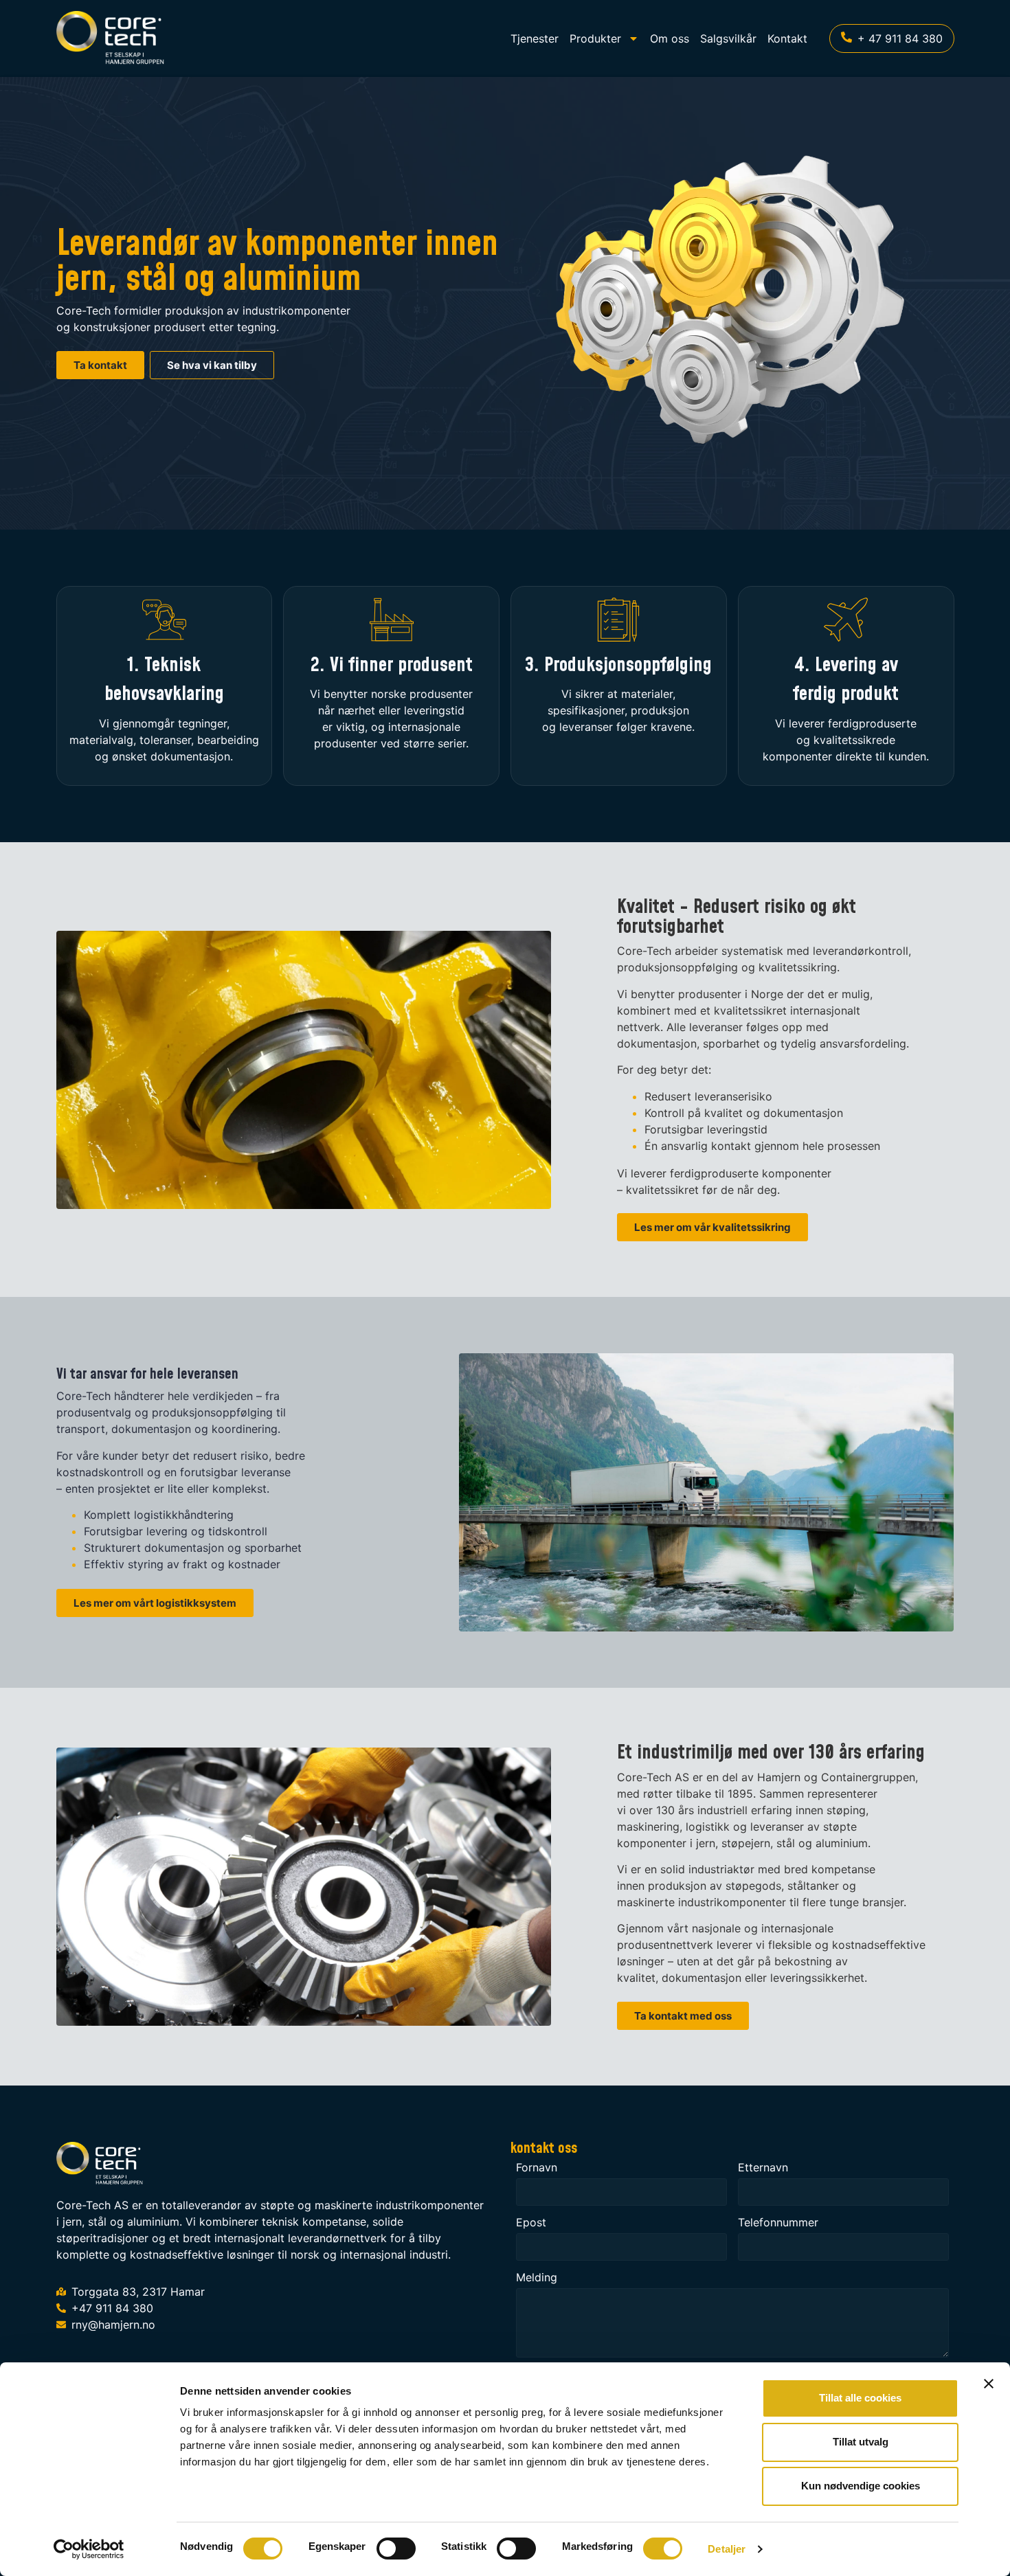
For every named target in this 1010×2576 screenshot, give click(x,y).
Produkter (595, 38)
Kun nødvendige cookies (861, 2486)
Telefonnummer (778, 2223)
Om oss (670, 38)
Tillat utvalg (861, 2442)
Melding (537, 2278)
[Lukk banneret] (989, 2384)
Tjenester (535, 38)
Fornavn (537, 2168)
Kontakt (787, 38)
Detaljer (727, 2549)
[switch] (396, 2549)
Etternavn (763, 2168)
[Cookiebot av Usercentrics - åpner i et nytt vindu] (89, 2549)
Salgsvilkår (728, 38)
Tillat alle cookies (860, 2398)
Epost (531, 2223)
